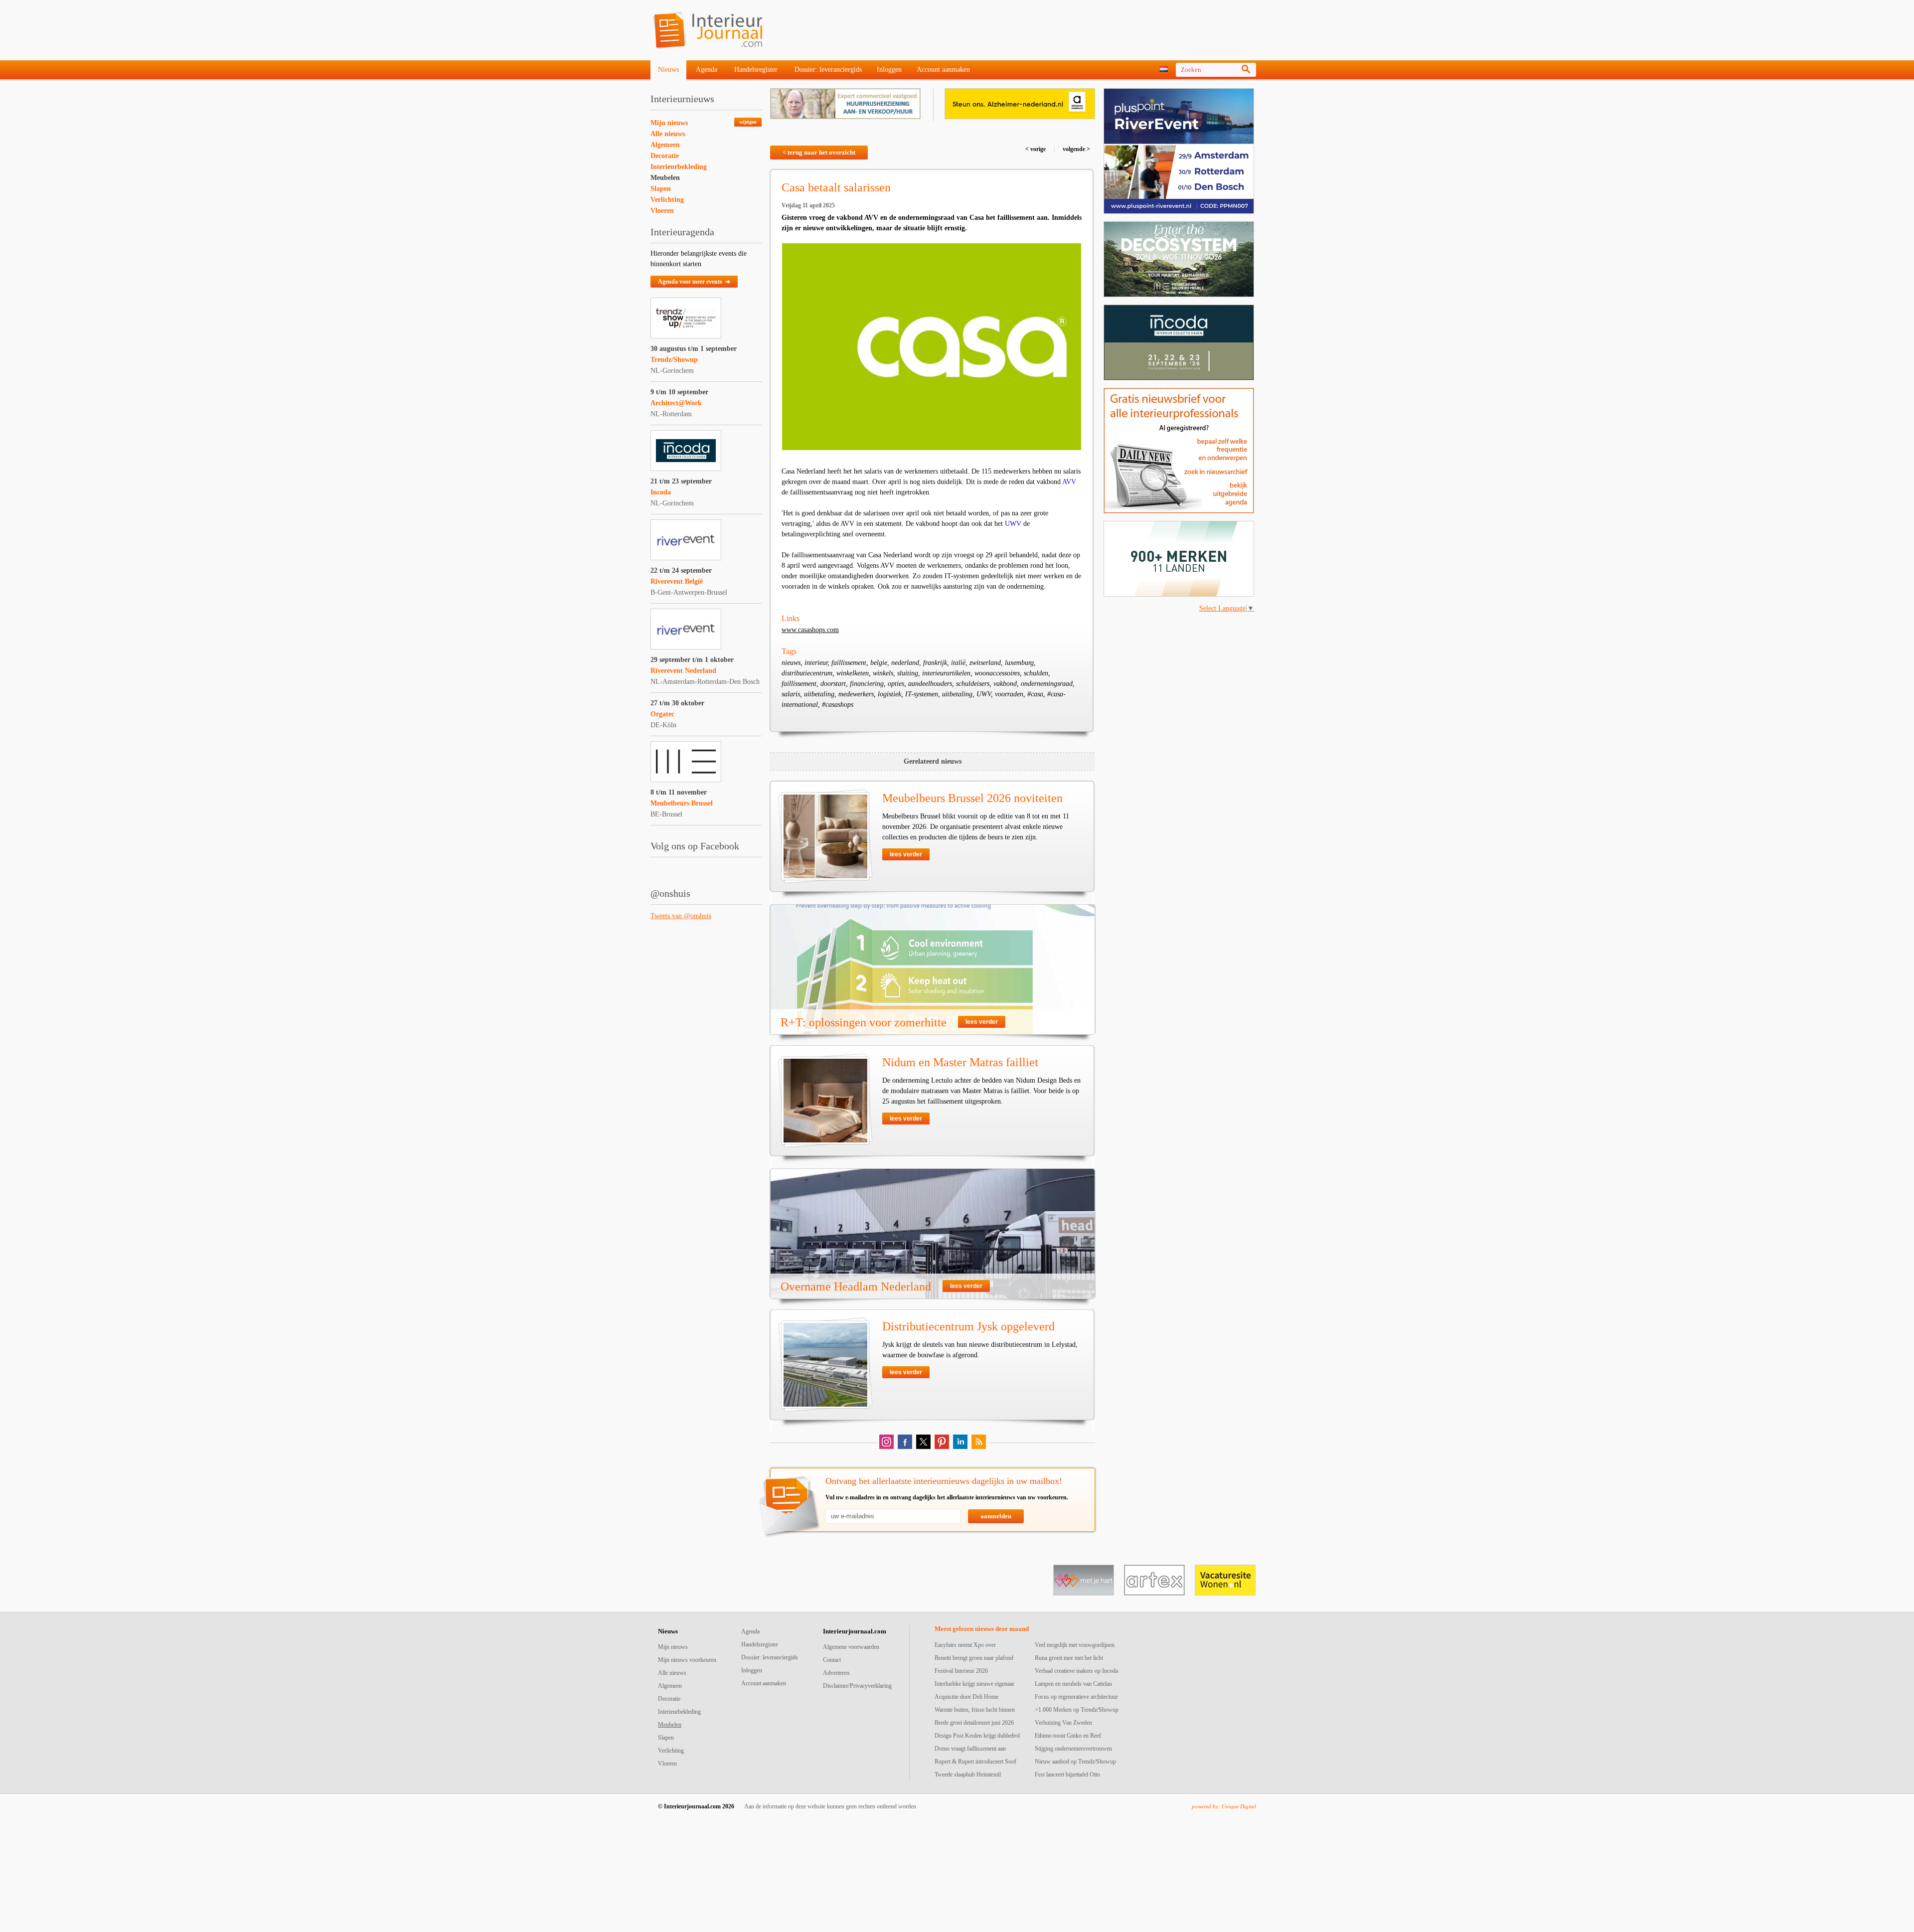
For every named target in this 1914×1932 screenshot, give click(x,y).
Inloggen (889, 70)
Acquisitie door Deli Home (966, 1697)
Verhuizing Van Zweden (1063, 1723)
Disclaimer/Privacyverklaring (857, 1686)
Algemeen (665, 145)
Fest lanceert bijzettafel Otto (1067, 1774)
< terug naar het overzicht (819, 152)
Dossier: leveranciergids (828, 70)
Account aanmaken (943, 70)
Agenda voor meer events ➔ (694, 282)
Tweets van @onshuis (681, 916)
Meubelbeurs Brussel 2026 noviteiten (972, 798)
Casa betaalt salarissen (836, 187)
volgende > (1076, 149)
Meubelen (665, 178)
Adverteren (836, 1673)
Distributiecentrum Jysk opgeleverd (968, 1326)
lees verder (906, 854)
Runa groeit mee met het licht (1069, 1658)
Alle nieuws (668, 134)
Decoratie (665, 156)
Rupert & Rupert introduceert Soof (975, 1762)
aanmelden (996, 1516)
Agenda (707, 70)
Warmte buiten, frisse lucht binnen (975, 1710)
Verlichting (667, 200)
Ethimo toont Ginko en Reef (1068, 1736)
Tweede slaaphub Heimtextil (968, 1774)
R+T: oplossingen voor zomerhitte (864, 1022)
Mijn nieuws (669, 123)
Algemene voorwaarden (851, 1647)
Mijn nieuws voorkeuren (687, 1660)
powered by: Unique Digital (1224, 1806)
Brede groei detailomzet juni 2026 (974, 1723)
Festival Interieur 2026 (961, 1671)
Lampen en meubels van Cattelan (1073, 1684)
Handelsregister (756, 70)
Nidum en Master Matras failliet (960, 1062)
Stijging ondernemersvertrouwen (1073, 1749)
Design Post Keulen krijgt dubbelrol (977, 1736)
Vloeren (662, 211)
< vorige (1036, 149)
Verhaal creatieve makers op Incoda (1076, 1671)
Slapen (661, 189)
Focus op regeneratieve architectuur (1076, 1697)
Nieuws (668, 70)
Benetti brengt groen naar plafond (974, 1658)
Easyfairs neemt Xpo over (965, 1645)
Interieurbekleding (679, 167)
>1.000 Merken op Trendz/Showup (1077, 1710)
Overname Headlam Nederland (856, 1287)
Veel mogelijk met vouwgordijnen (1075, 1645)
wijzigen (748, 122)
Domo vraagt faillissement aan (970, 1749)
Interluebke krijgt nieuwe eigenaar (974, 1684)
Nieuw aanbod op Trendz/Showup (1075, 1762)
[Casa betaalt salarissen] (932, 347)
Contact (832, 1660)
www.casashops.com (810, 630)
